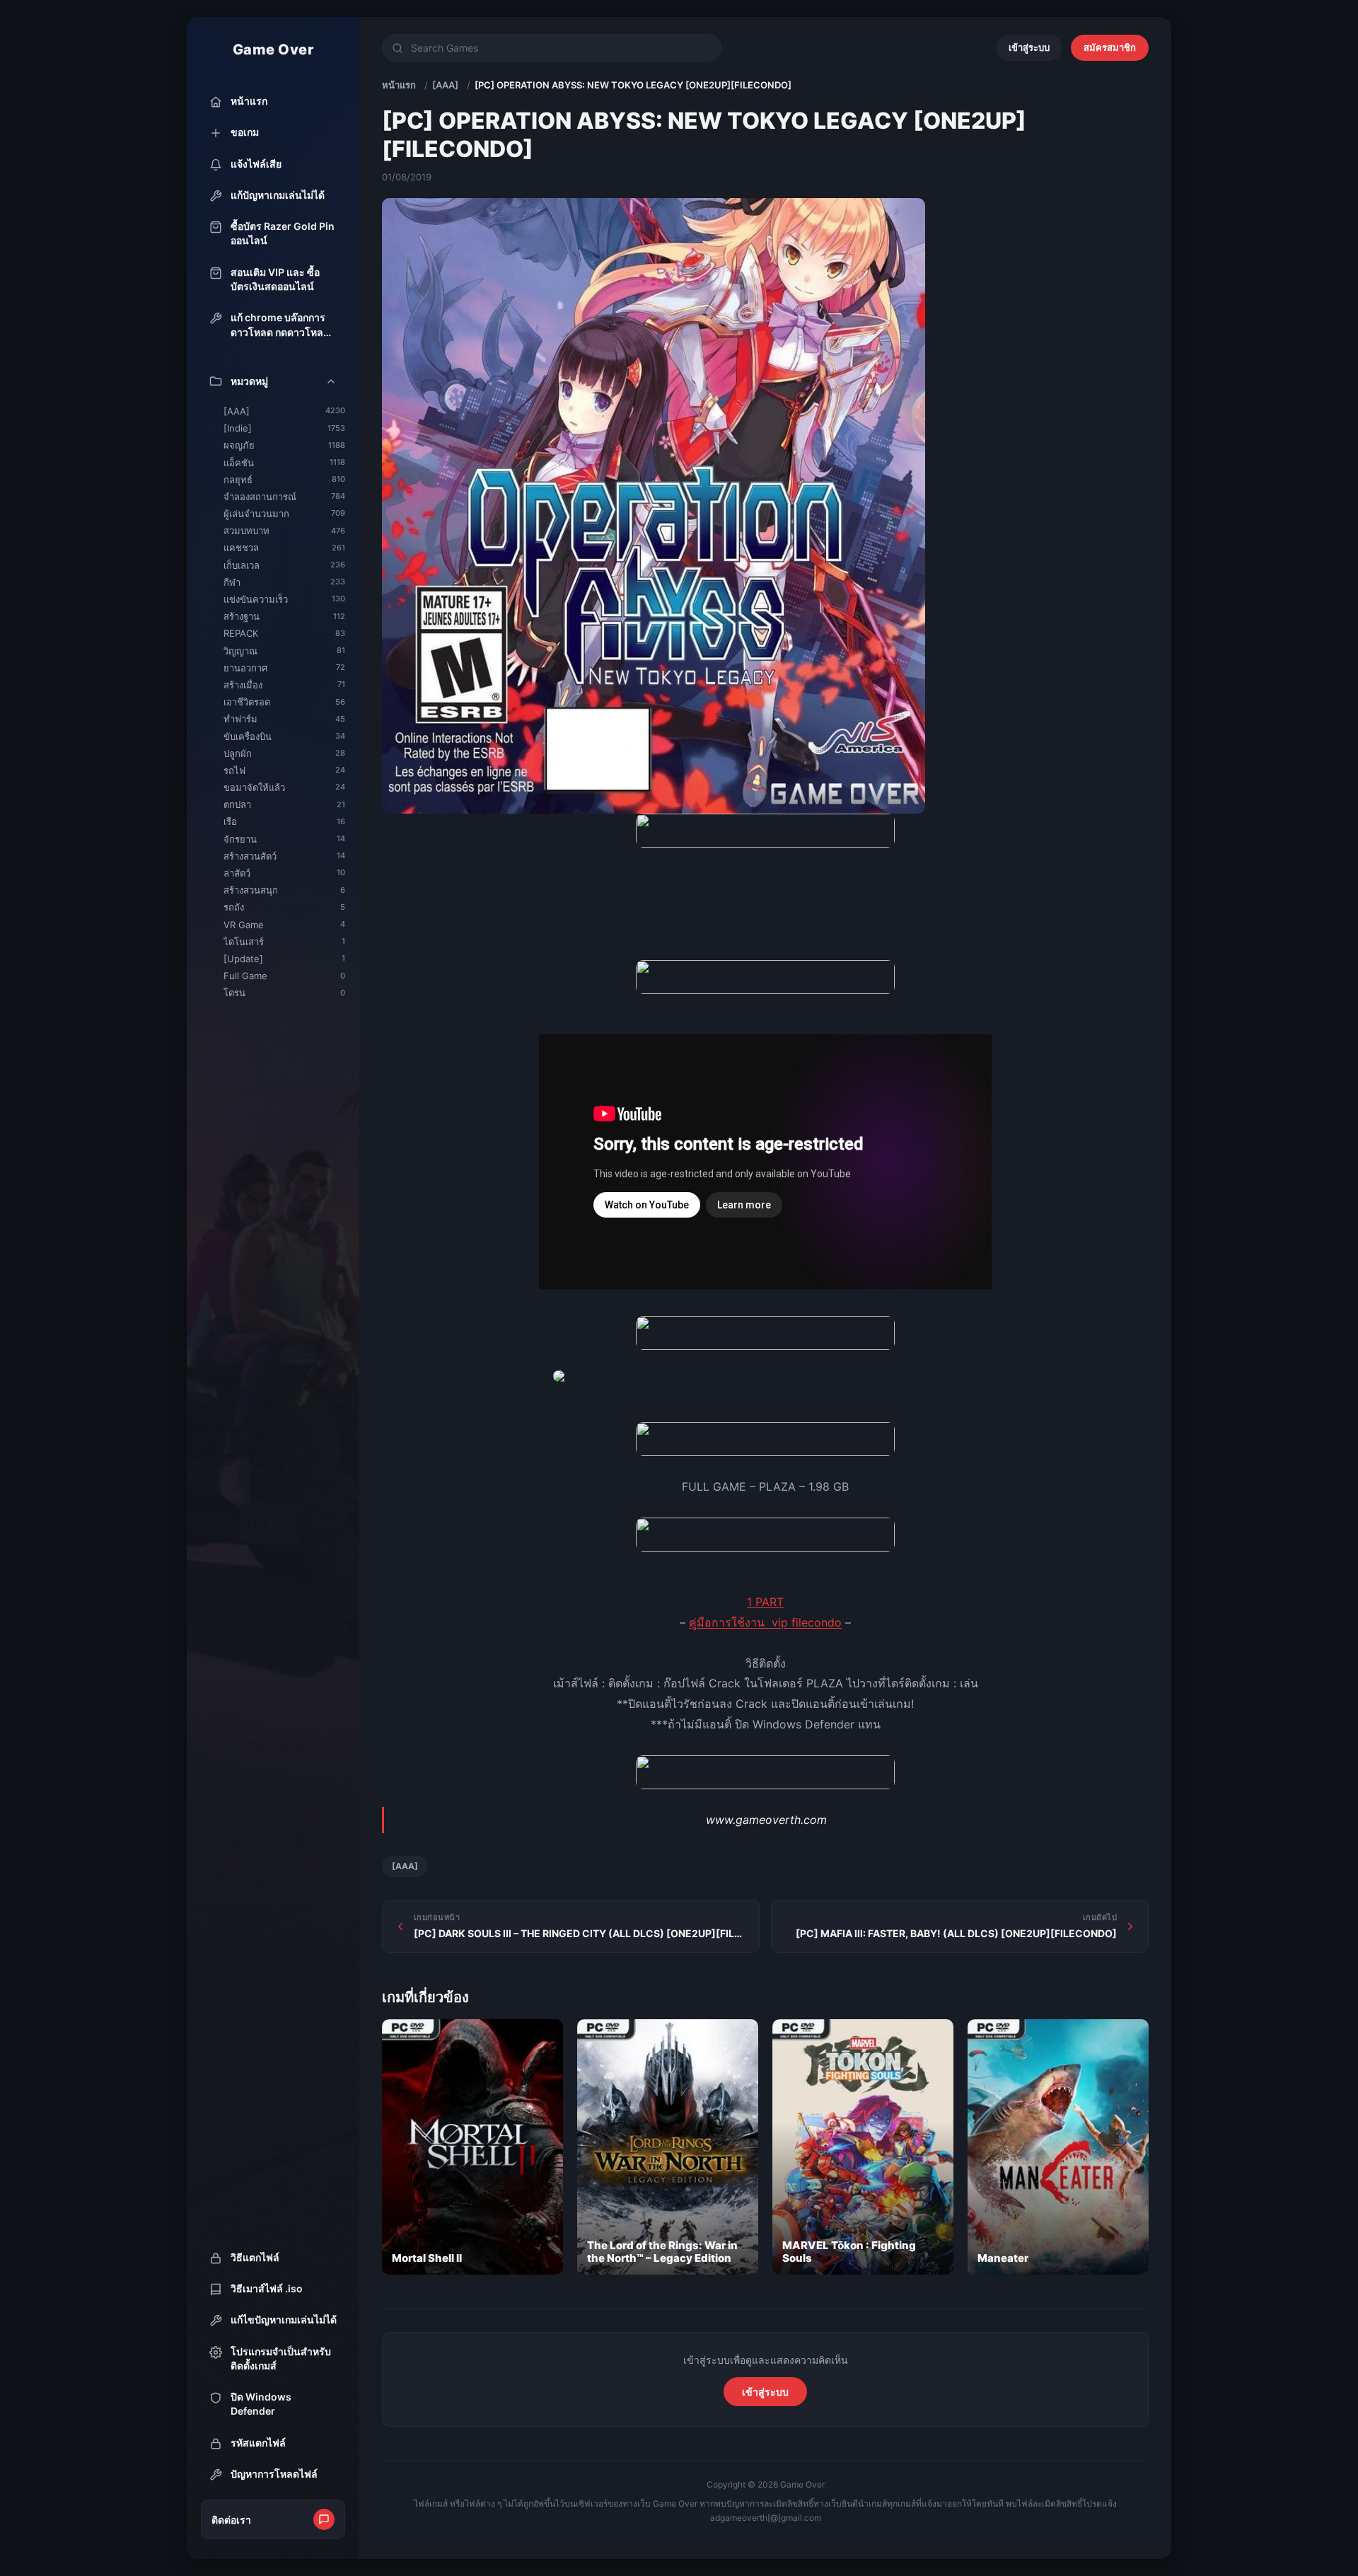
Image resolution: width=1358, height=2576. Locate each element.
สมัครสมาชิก (1110, 47)
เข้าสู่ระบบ (1029, 47)
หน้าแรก (399, 85)
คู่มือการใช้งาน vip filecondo (765, 1622)
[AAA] (445, 85)
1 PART (765, 1602)
